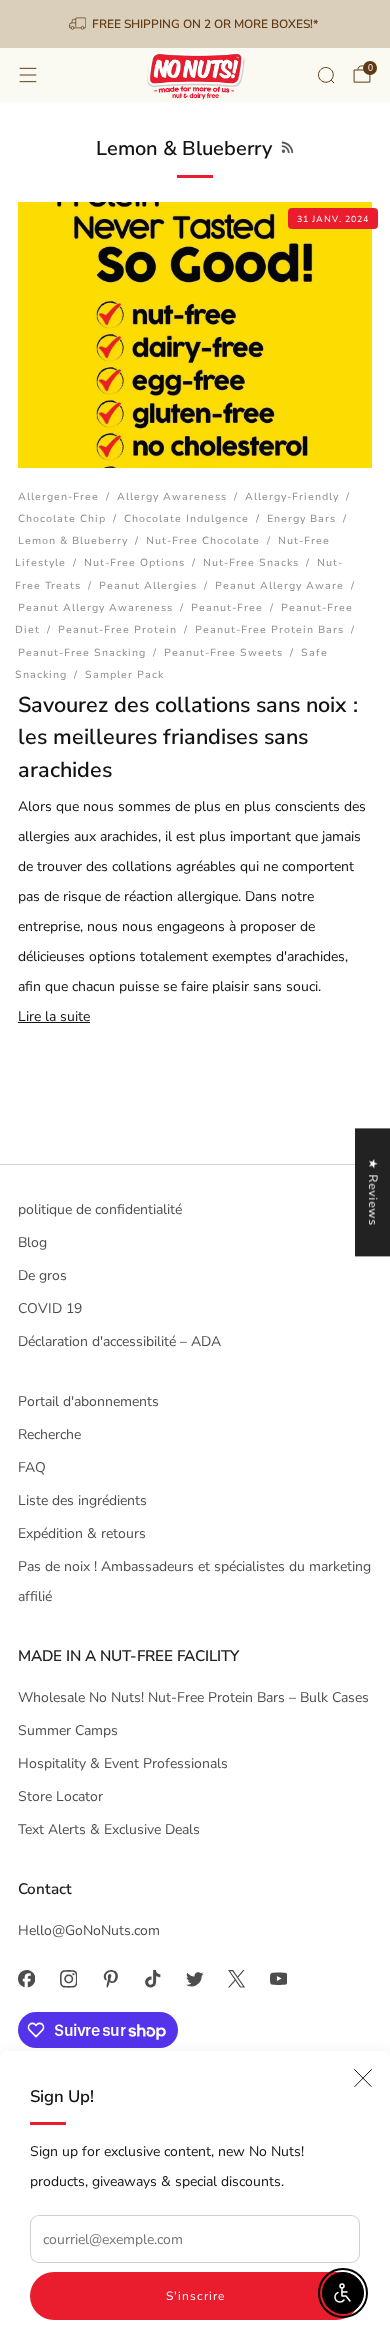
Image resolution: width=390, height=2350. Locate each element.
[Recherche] (326, 75)
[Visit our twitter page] (194, 1979)
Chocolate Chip (62, 518)
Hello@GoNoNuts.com (89, 1930)
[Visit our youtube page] (278, 1979)
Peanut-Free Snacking (82, 652)
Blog (32, 1242)
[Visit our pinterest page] (110, 1979)
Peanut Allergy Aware (279, 585)
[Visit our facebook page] (26, 1979)
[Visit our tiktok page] (152, 1979)
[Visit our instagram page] (68, 1979)
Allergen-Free (58, 496)
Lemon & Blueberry (73, 540)
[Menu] (28, 75)
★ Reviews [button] (373, 1192)
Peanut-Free (227, 607)
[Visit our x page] (236, 1979)
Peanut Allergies (148, 585)
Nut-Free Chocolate (203, 540)
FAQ (32, 1467)
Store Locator (60, 1796)
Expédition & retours (82, 1533)
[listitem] (195, 24)
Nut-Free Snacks (251, 562)
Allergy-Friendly (292, 496)
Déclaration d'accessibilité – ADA (119, 1341)
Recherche (49, 1434)
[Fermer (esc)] (363, 2078)
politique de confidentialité (100, 1209)
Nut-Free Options (134, 562)
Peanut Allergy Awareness (95, 607)
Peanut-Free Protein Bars (269, 629)
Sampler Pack (124, 674)
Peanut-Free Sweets (223, 652)
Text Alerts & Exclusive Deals (109, 1829)
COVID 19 (50, 1308)
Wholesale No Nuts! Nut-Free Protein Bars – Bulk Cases (193, 1697)
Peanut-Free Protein (117, 629)
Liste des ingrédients (82, 1500)
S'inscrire (195, 2296)
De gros (42, 1275)
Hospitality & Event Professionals (123, 1763)
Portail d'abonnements (88, 1401)
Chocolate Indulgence (186, 518)
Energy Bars (301, 518)
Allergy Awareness (172, 496)
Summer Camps (68, 1730)
